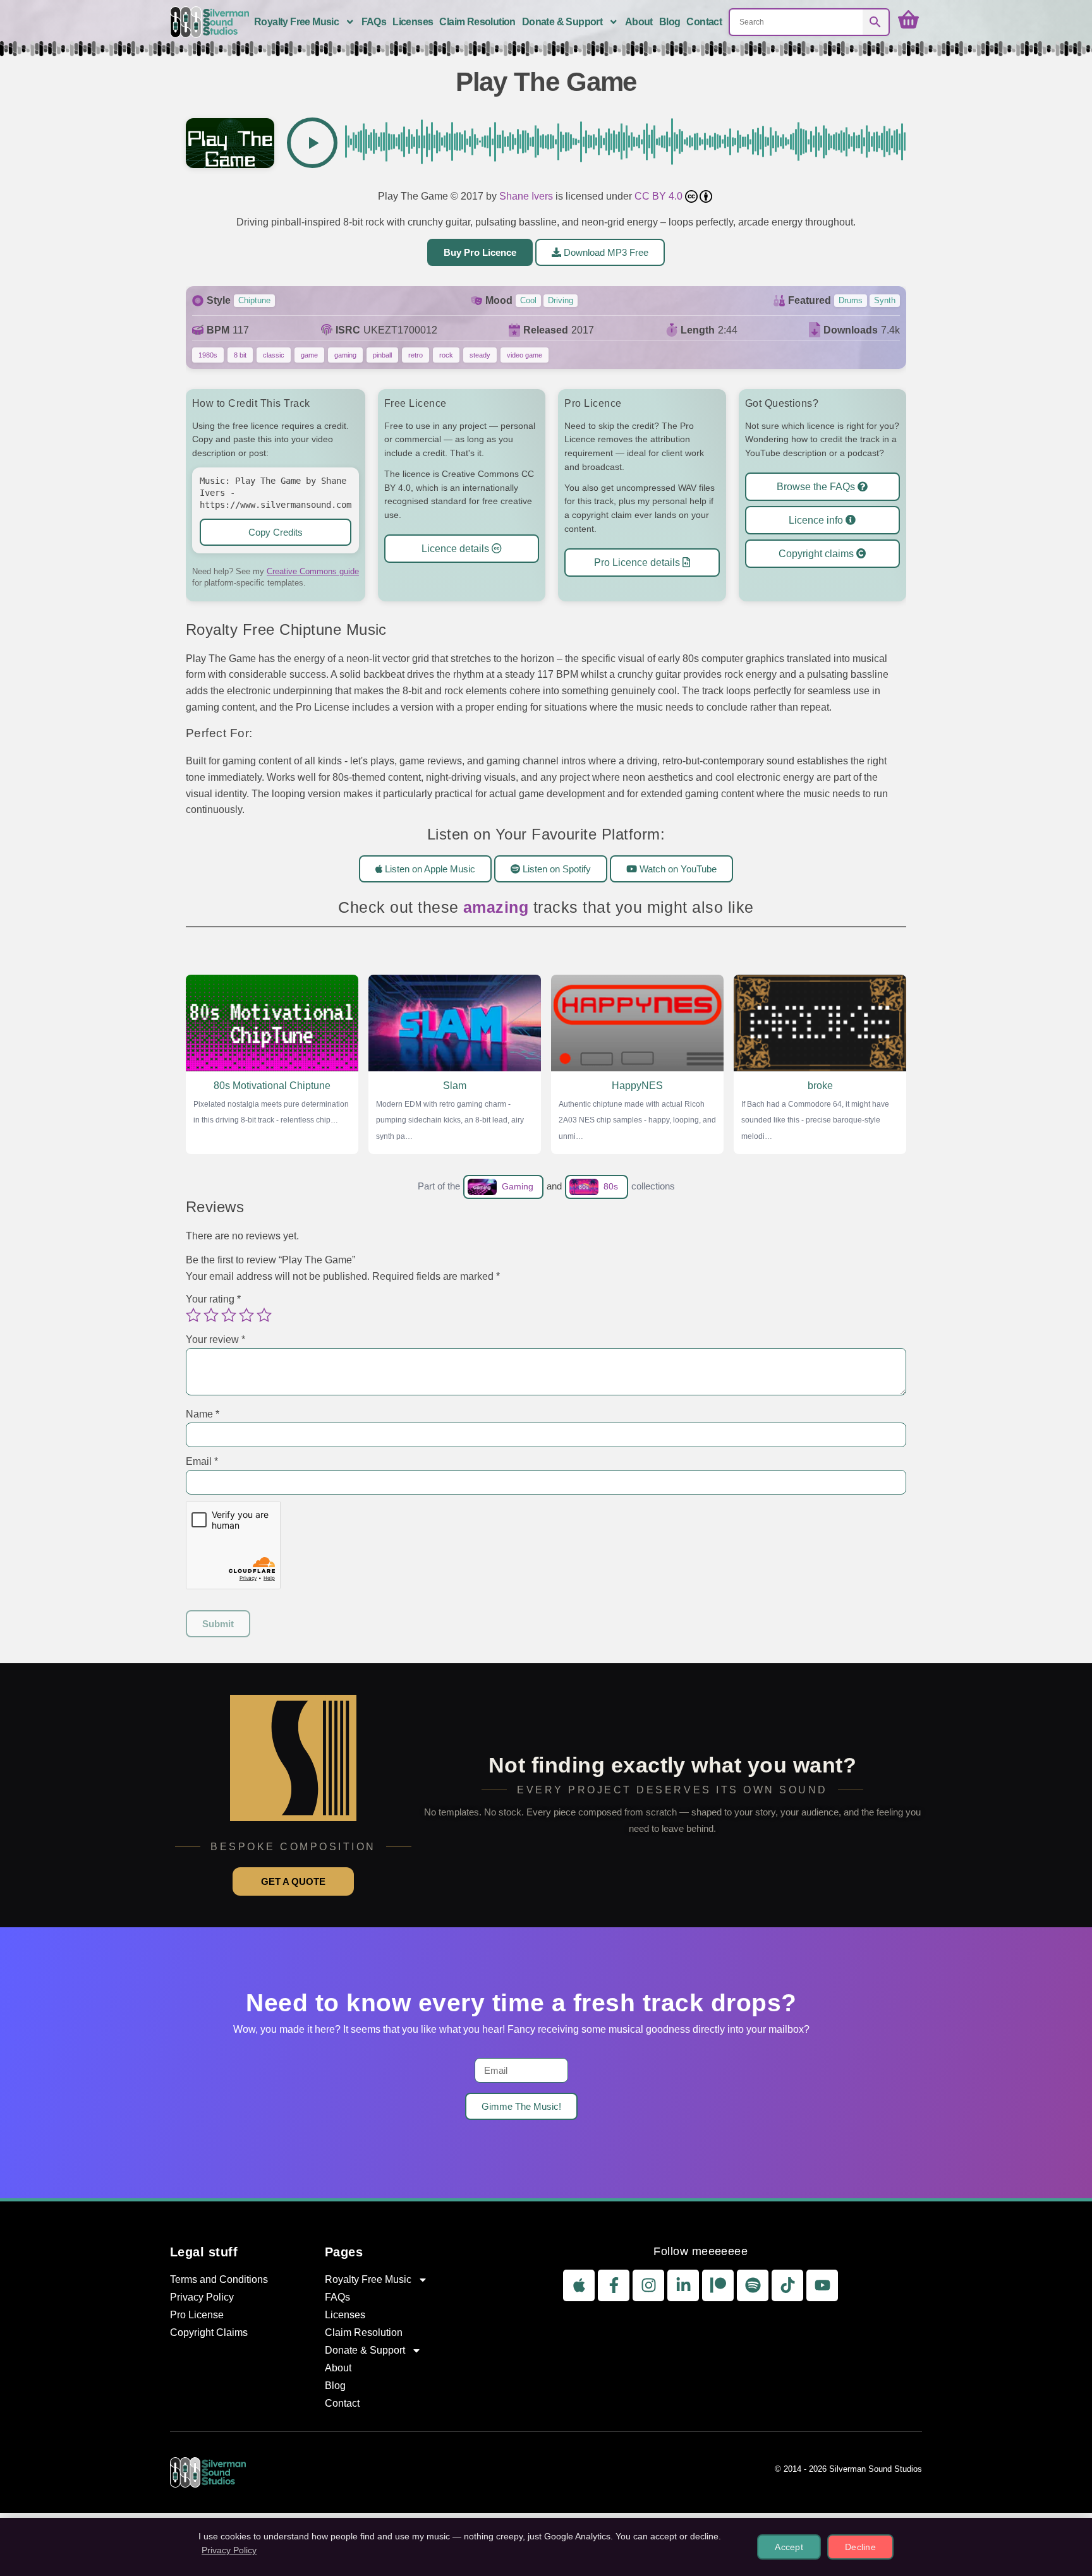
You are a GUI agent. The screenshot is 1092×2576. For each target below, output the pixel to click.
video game (525, 355)
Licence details (457, 549)
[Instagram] (648, 2285)
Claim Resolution (477, 22)
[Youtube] (822, 2285)
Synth (885, 300)
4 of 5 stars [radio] (246, 1315)
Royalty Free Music (296, 22)
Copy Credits (276, 532)
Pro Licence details (638, 562)
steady (480, 355)
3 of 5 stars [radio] (229, 1315)
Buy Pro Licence (480, 252)
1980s (208, 355)
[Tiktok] (787, 2285)
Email (202, 1461)
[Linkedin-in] (683, 2285)
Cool (528, 300)
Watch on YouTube (677, 868)
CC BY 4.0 (660, 196)
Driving (561, 300)
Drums (851, 300)
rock (446, 355)
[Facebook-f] (614, 2285)
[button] (312, 143)
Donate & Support (562, 22)
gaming (345, 355)
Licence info (817, 520)
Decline (860, 2547)
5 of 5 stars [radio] (264, 1315)
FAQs (374, 22)
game (309, 355)
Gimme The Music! (521, 2106)
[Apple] (579, 2285)
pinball (382, 355)
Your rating (213, 1299)
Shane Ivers (526, 196)
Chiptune (254, 300)
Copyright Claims (209, 2332)
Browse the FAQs (817, 487)
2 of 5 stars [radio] (211, 1315)
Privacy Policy (202, 2297)
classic (274, 355)
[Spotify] (753, 2285)
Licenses (413, 22)
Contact (704, 22)
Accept (789, 2547)
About (639, 22)
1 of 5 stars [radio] (193, 1315)
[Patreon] (718, 2285)
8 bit (240, 355)
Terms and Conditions (219, 2279)
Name (203, 1414)
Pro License (197, 2315)
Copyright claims (817, 554)
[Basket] (908, 20)
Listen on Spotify (555, 868)
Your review (215, 1339)
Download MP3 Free (605, 252)
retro (416, 355)
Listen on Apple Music (429, 868)
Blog (670, 22)
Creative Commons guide (313, 571)
